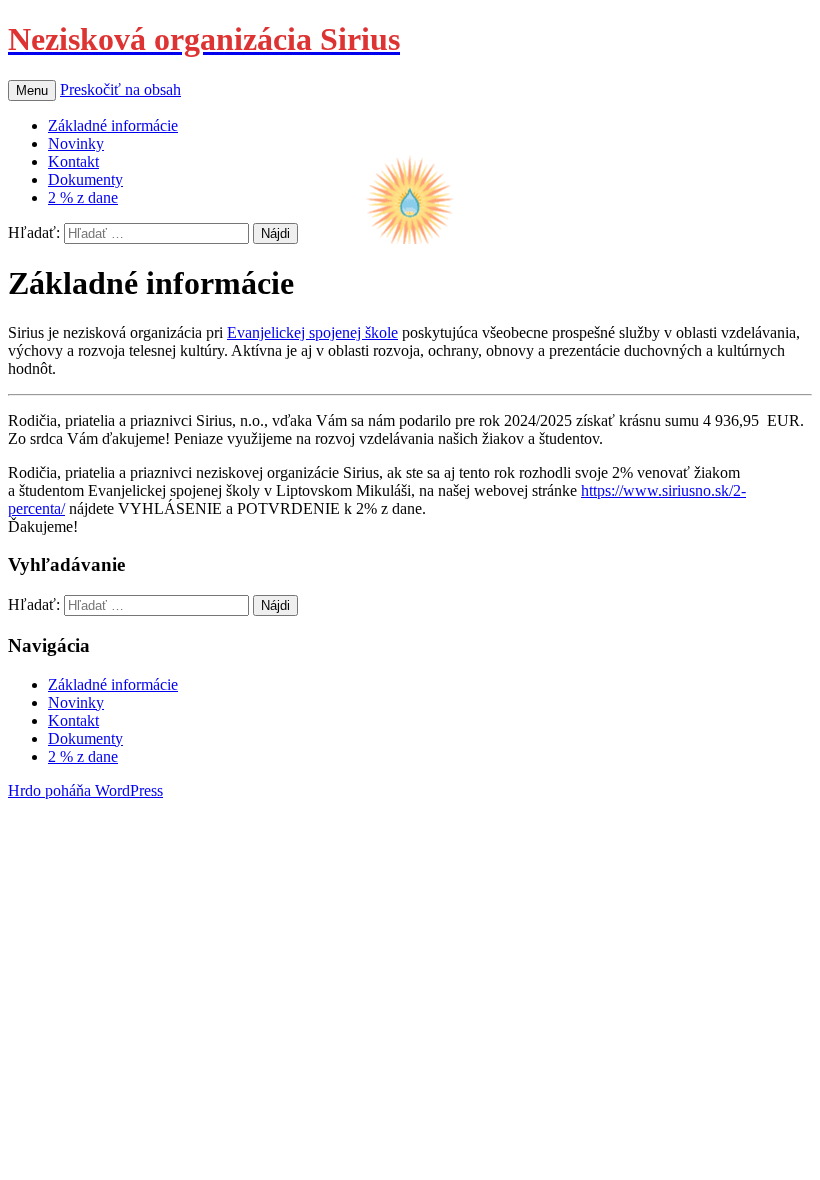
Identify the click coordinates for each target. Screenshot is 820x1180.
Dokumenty (85, 179)
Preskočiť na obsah (120, 89)
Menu (32, 90)
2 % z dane (83, 197)
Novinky (76, 143)
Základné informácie (113, 125)
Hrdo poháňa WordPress (85, 790)
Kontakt (73, 161)
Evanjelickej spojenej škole (312, 332)
